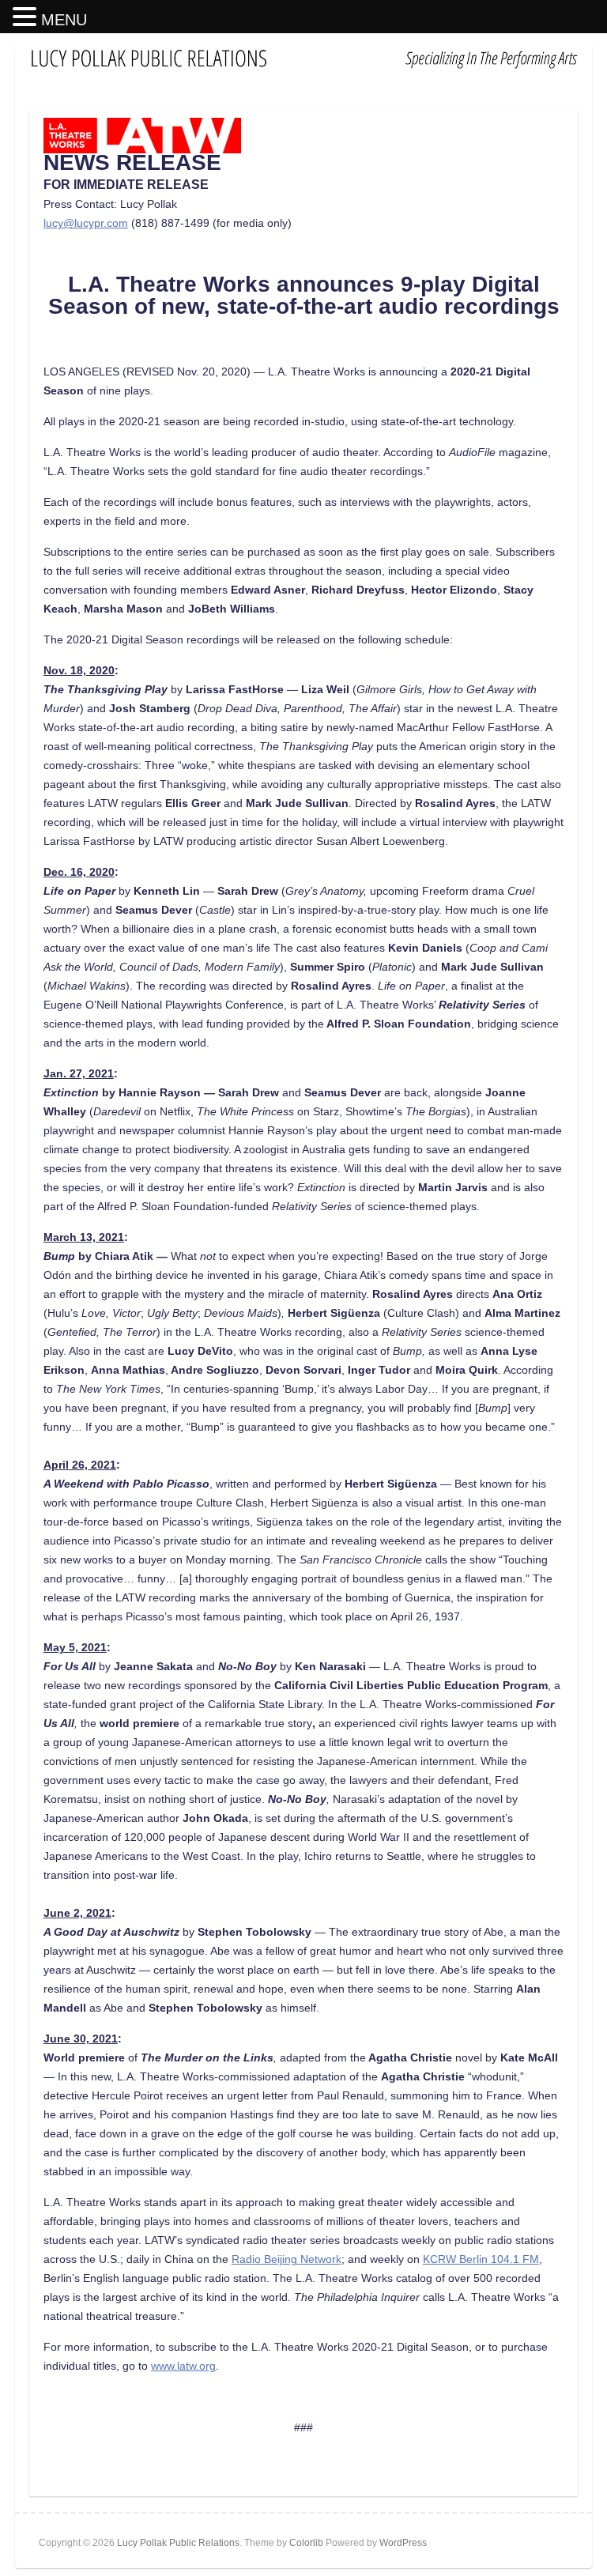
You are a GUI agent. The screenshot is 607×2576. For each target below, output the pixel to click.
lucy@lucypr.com (86, 223)
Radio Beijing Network (287, 2259)
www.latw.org (183, 2366)
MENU (64, 20)
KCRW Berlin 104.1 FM (481, 2259)
